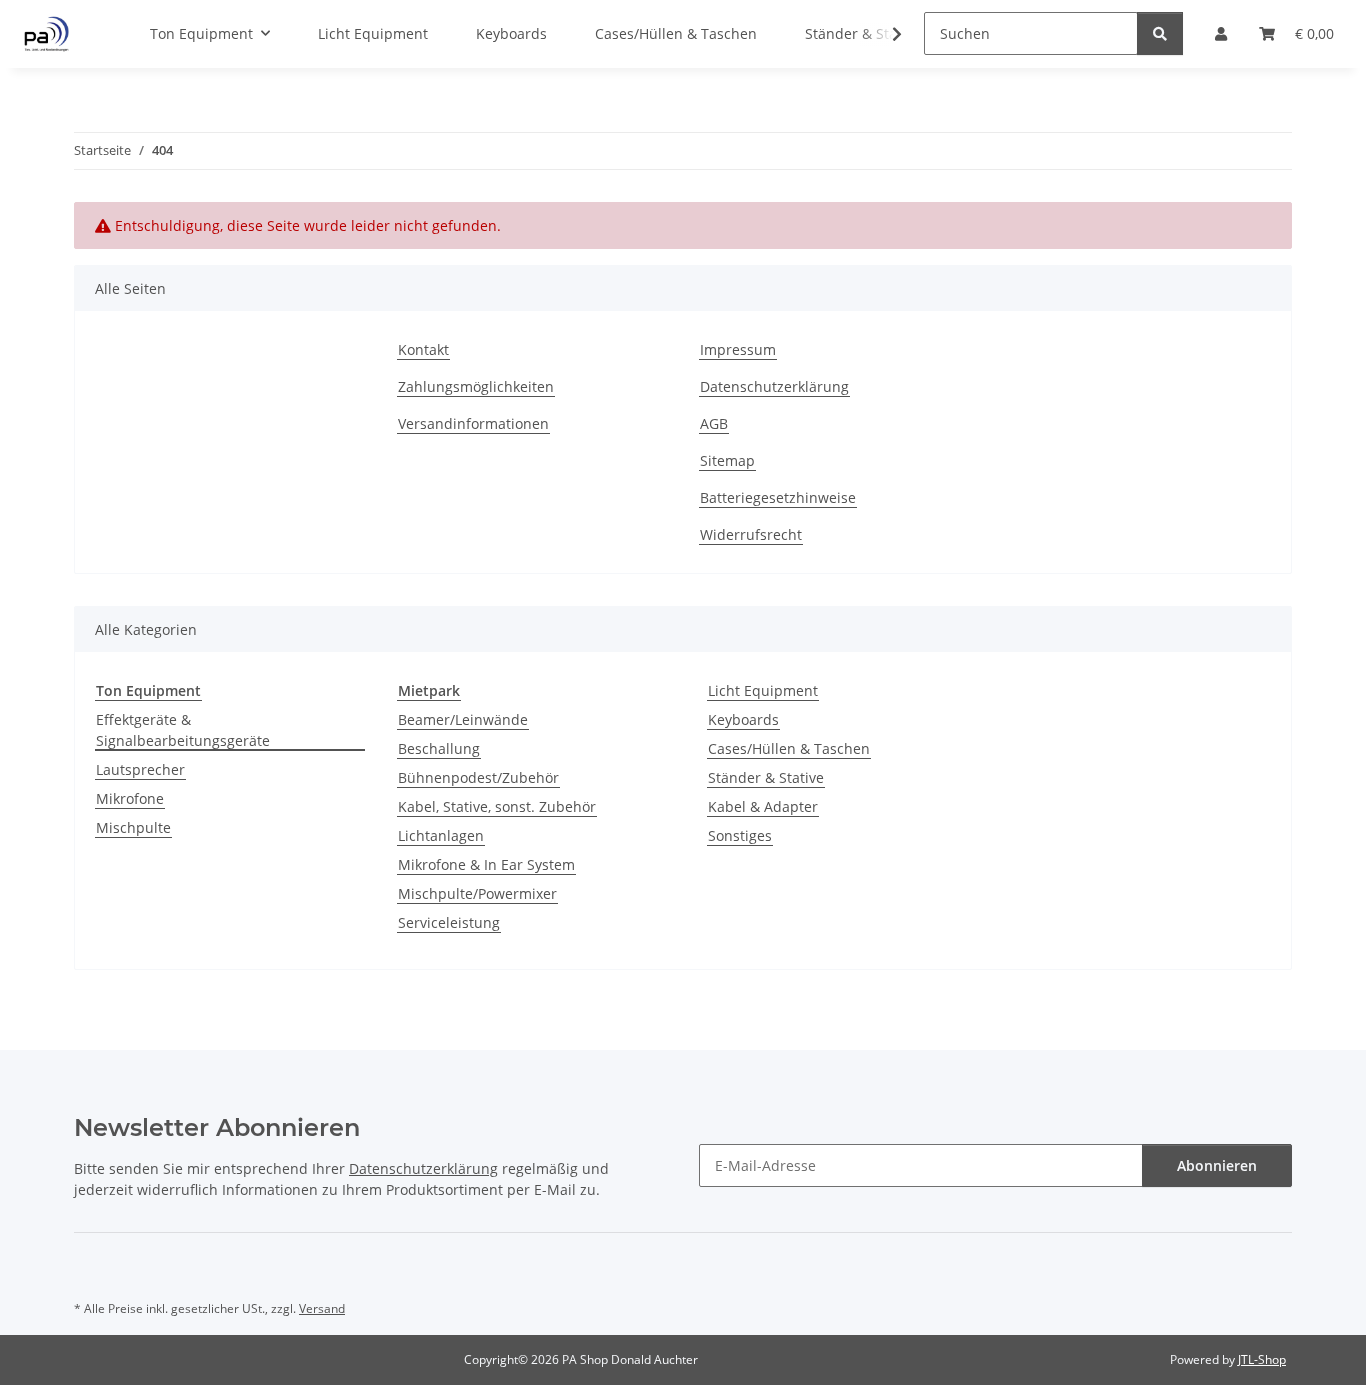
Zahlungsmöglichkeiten (476, 386)
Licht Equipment (763, 690)
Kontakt (423, 349)
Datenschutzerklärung (774, 386)
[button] (884, 34)
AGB (714, 423)
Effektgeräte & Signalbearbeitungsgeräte (183, 730)
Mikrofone (130, 798)
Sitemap (727, 460)
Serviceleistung (449, 922)
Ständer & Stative (766, 777)
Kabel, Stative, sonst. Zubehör (497, 806)
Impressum (738, 349)
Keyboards (743, 719)
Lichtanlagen (441, 835)
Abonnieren (1217, 1165)
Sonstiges (740, 835)
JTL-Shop (1262, 1359)
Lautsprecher (140, 769)
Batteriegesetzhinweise (778, 497)
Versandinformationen (473, 423)
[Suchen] (1160, 33)
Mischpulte (133, 827)
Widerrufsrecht (751, 534)
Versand (322, 1308)
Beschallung (439, 748)
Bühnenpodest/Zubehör (478, 777)
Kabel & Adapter (763, 806)
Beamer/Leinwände (463, 719)
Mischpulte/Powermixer (477, 893)
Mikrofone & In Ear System (486, 864)
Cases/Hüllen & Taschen (789, 748)
